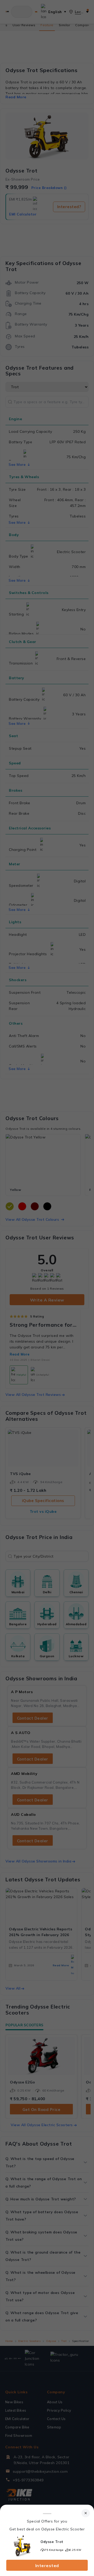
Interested (47, 2566)
